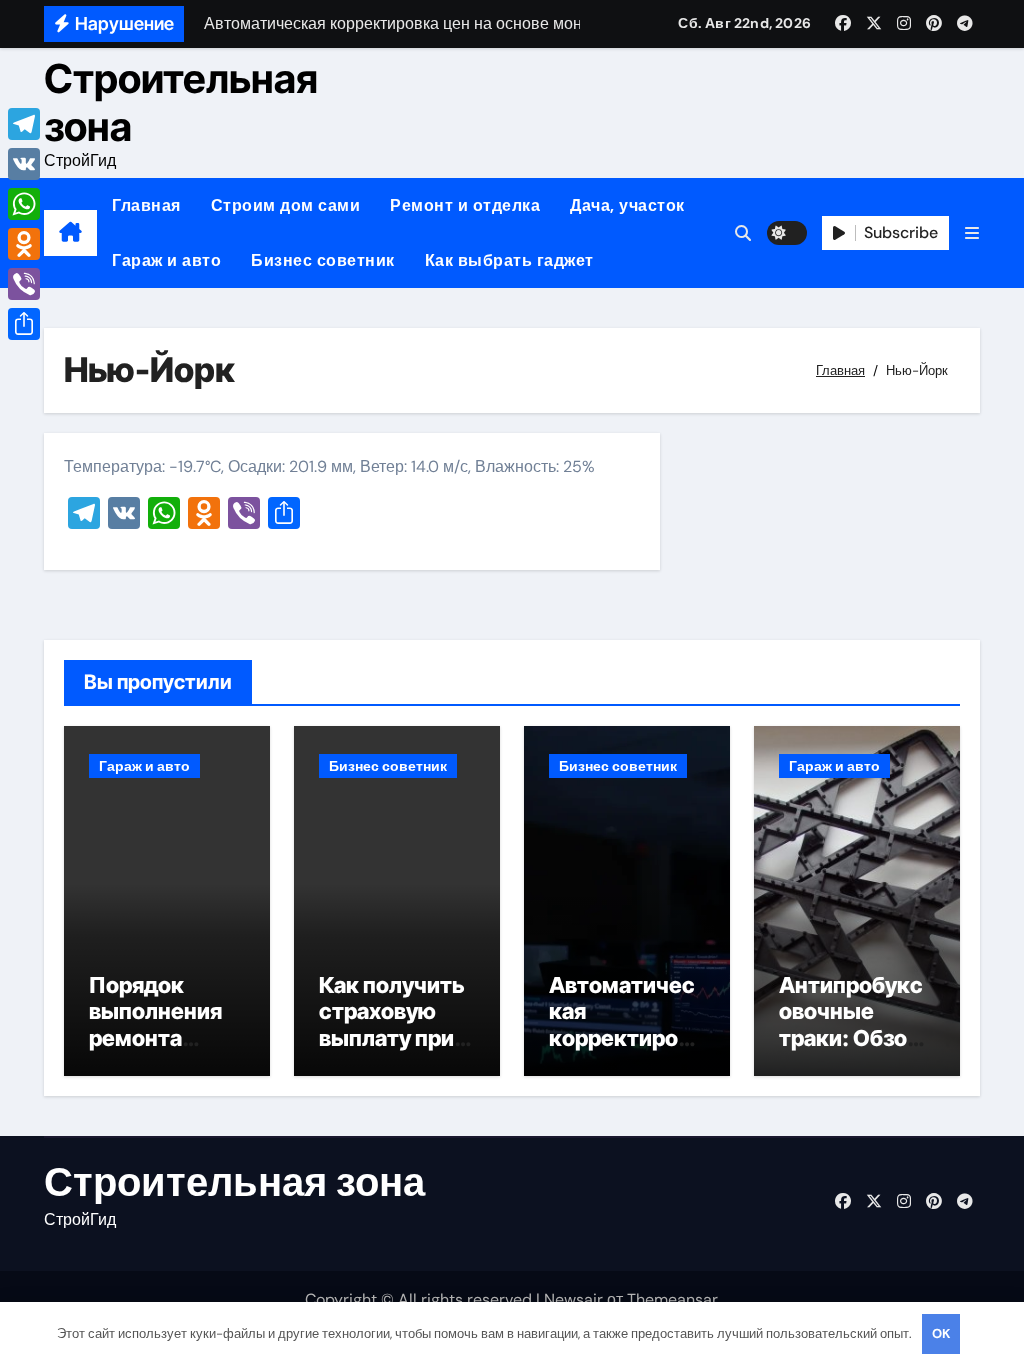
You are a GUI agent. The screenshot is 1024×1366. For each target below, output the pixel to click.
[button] (972, 233)
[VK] (24, 164)
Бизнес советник (323, 260)
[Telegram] (24, 124)
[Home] (70, 233)
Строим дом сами (286, 205)
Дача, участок (627, 205)
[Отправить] (24, 324)
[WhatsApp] (24, 204)
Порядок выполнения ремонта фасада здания (155, 1038)
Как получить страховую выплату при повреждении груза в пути (393, 1038)
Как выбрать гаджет (509, 260)
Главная (146, 205)
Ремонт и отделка (465, 205)
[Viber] (24, 284)
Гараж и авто (166, 260)
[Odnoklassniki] (24, 244)
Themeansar (672, 1299)
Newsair (573, 1299)
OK (941, 1333)
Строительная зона (181, 102)
